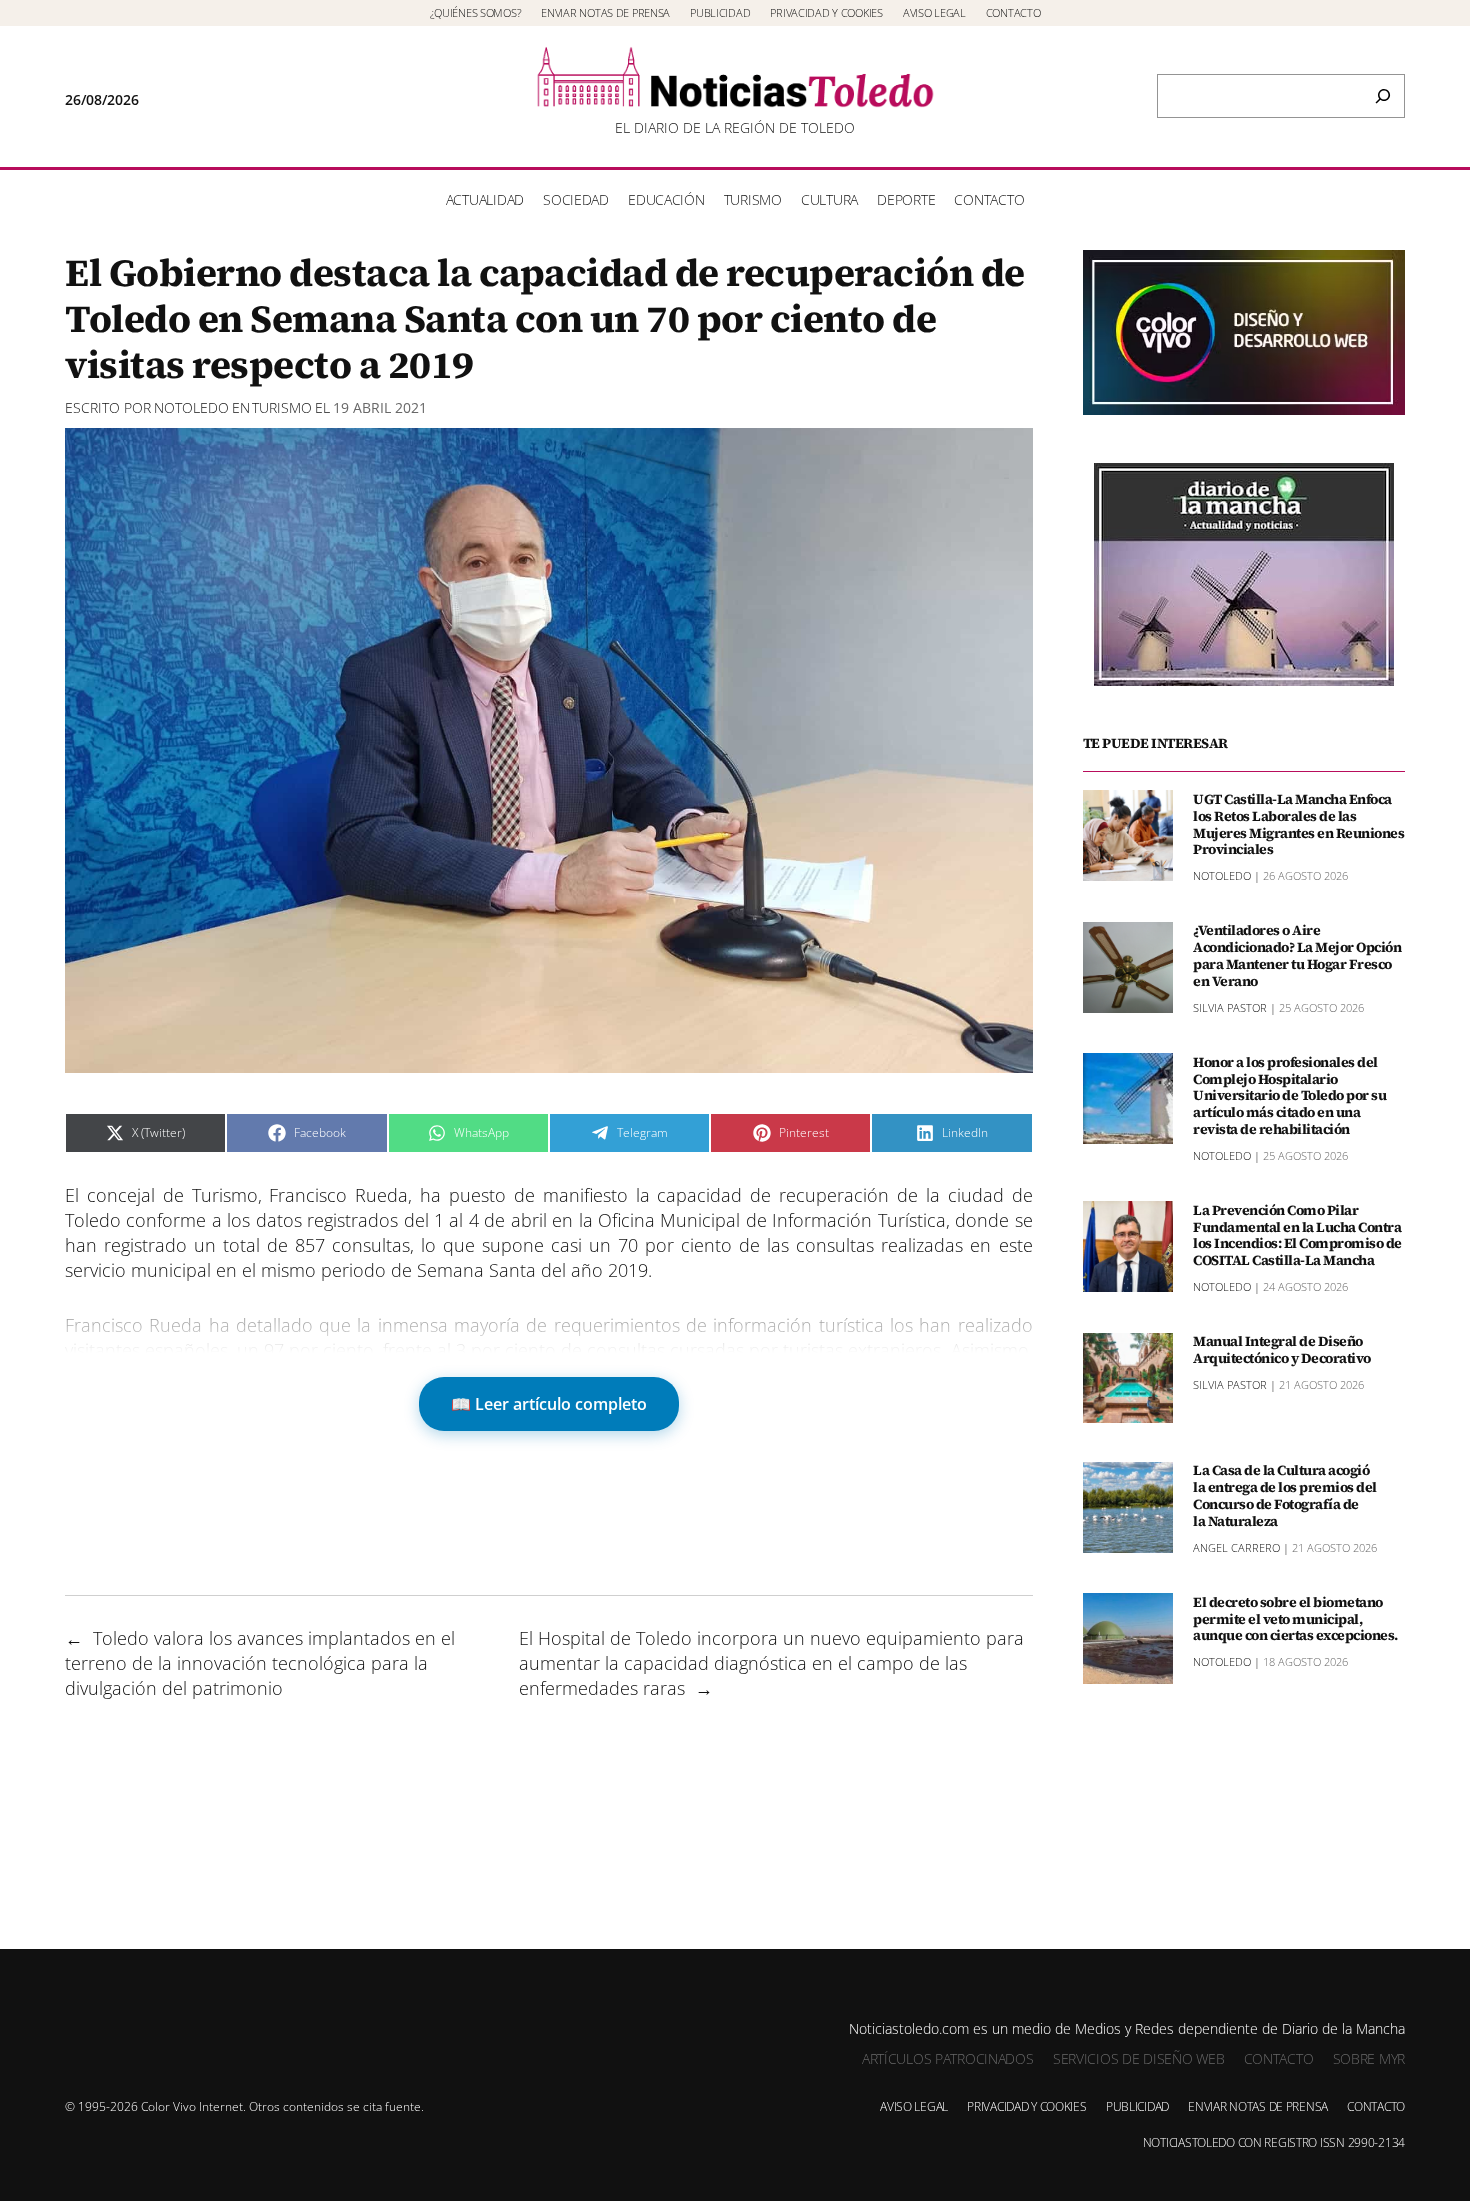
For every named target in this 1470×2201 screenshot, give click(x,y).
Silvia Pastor (1230, 1006)
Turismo (282, 407)
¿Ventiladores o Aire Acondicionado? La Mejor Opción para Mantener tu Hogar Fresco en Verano (1297, 955)
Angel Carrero (1236, 1546)
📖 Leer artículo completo (549, 1404)
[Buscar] (1383, 96)
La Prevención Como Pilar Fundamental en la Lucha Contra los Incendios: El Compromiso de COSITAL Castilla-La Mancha (1297, 1234)
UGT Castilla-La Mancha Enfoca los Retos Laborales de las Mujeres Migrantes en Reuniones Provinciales (1298, 823)
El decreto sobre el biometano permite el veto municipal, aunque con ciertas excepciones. (1295, 1618)
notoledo (191, 407)
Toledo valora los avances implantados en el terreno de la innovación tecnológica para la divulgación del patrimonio (260, 1663)
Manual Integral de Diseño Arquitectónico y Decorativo (1282, 1350)
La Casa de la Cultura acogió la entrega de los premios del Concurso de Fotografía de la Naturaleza (1285, 1495)
